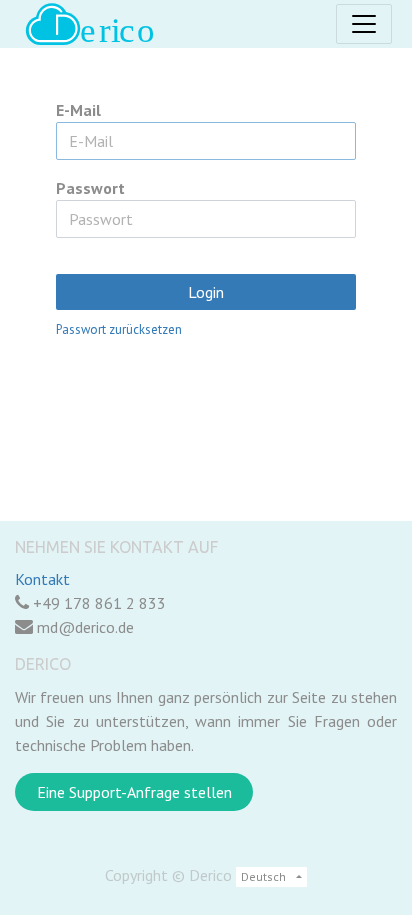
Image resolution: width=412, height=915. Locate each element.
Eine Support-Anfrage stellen (134, 792)
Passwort (90, 188)
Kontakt (42, 579)
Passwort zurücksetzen (119, 329)
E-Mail (78, 110)
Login (206, 292)
